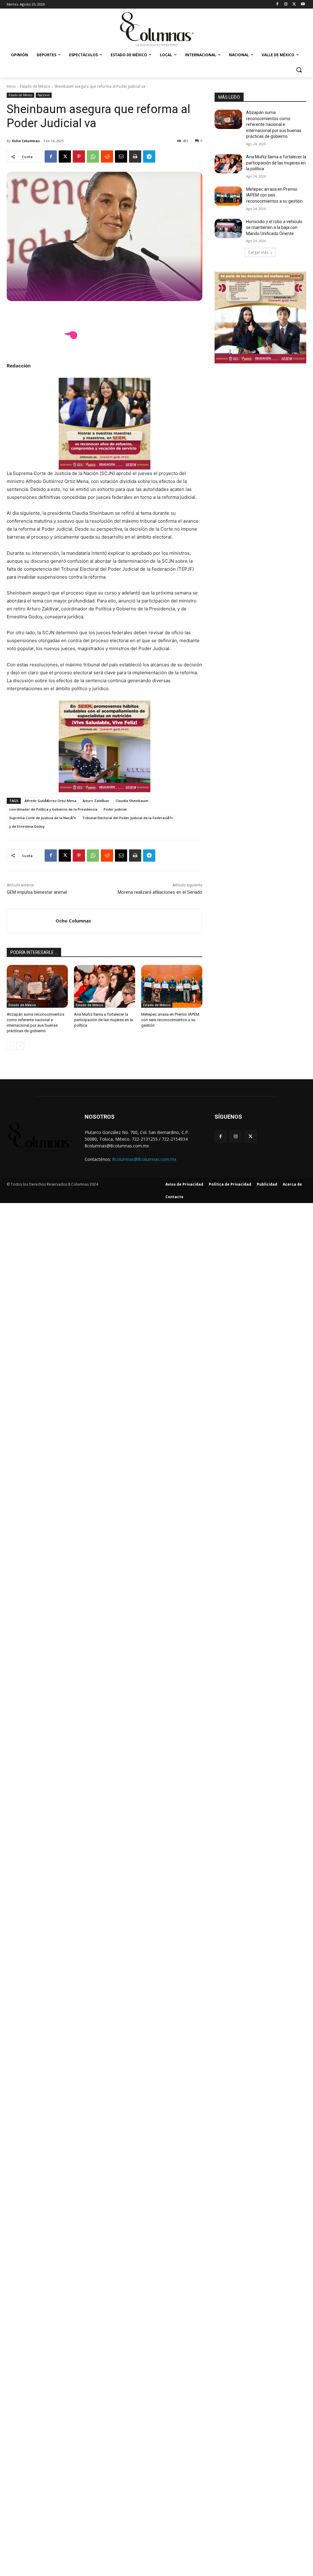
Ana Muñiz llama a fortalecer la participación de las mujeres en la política (103, 1020)
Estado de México (35, 86)
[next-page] (20, 1046)
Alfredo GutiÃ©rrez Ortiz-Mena (50, 801)
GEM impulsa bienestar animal (37, 892)
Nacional (44, 95)
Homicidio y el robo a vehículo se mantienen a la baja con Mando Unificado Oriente (274, 228)
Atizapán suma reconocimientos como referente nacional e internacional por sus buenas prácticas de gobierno (274, 124)
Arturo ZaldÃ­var (96, 801)
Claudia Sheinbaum (132, 801)
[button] (299, 70)
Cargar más (258, 252)
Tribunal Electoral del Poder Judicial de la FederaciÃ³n (127, 818)
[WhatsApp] (93, 156)
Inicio (11, 86)
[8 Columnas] (156, 30)
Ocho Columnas (26, 141)
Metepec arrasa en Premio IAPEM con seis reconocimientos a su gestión (170, 1020)
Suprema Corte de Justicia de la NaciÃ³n (43, 818)
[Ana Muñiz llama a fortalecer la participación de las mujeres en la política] (105, 986)
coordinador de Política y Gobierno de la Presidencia (53, 809)
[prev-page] (11, 1046)
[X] (294, 4)
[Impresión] (135, 156)
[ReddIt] (107, 156)
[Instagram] (286, 4)
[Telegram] (149, 156)
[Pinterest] (79, 156)
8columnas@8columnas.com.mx (144, 1159)
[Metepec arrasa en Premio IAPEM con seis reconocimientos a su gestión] (172, 986)
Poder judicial (115, 809)
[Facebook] (277, 4)
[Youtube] (303, 4)
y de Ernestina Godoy (27, 826)
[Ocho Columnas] (31, 921)
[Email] (121, 156)
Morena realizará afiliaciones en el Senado (160, 892)
